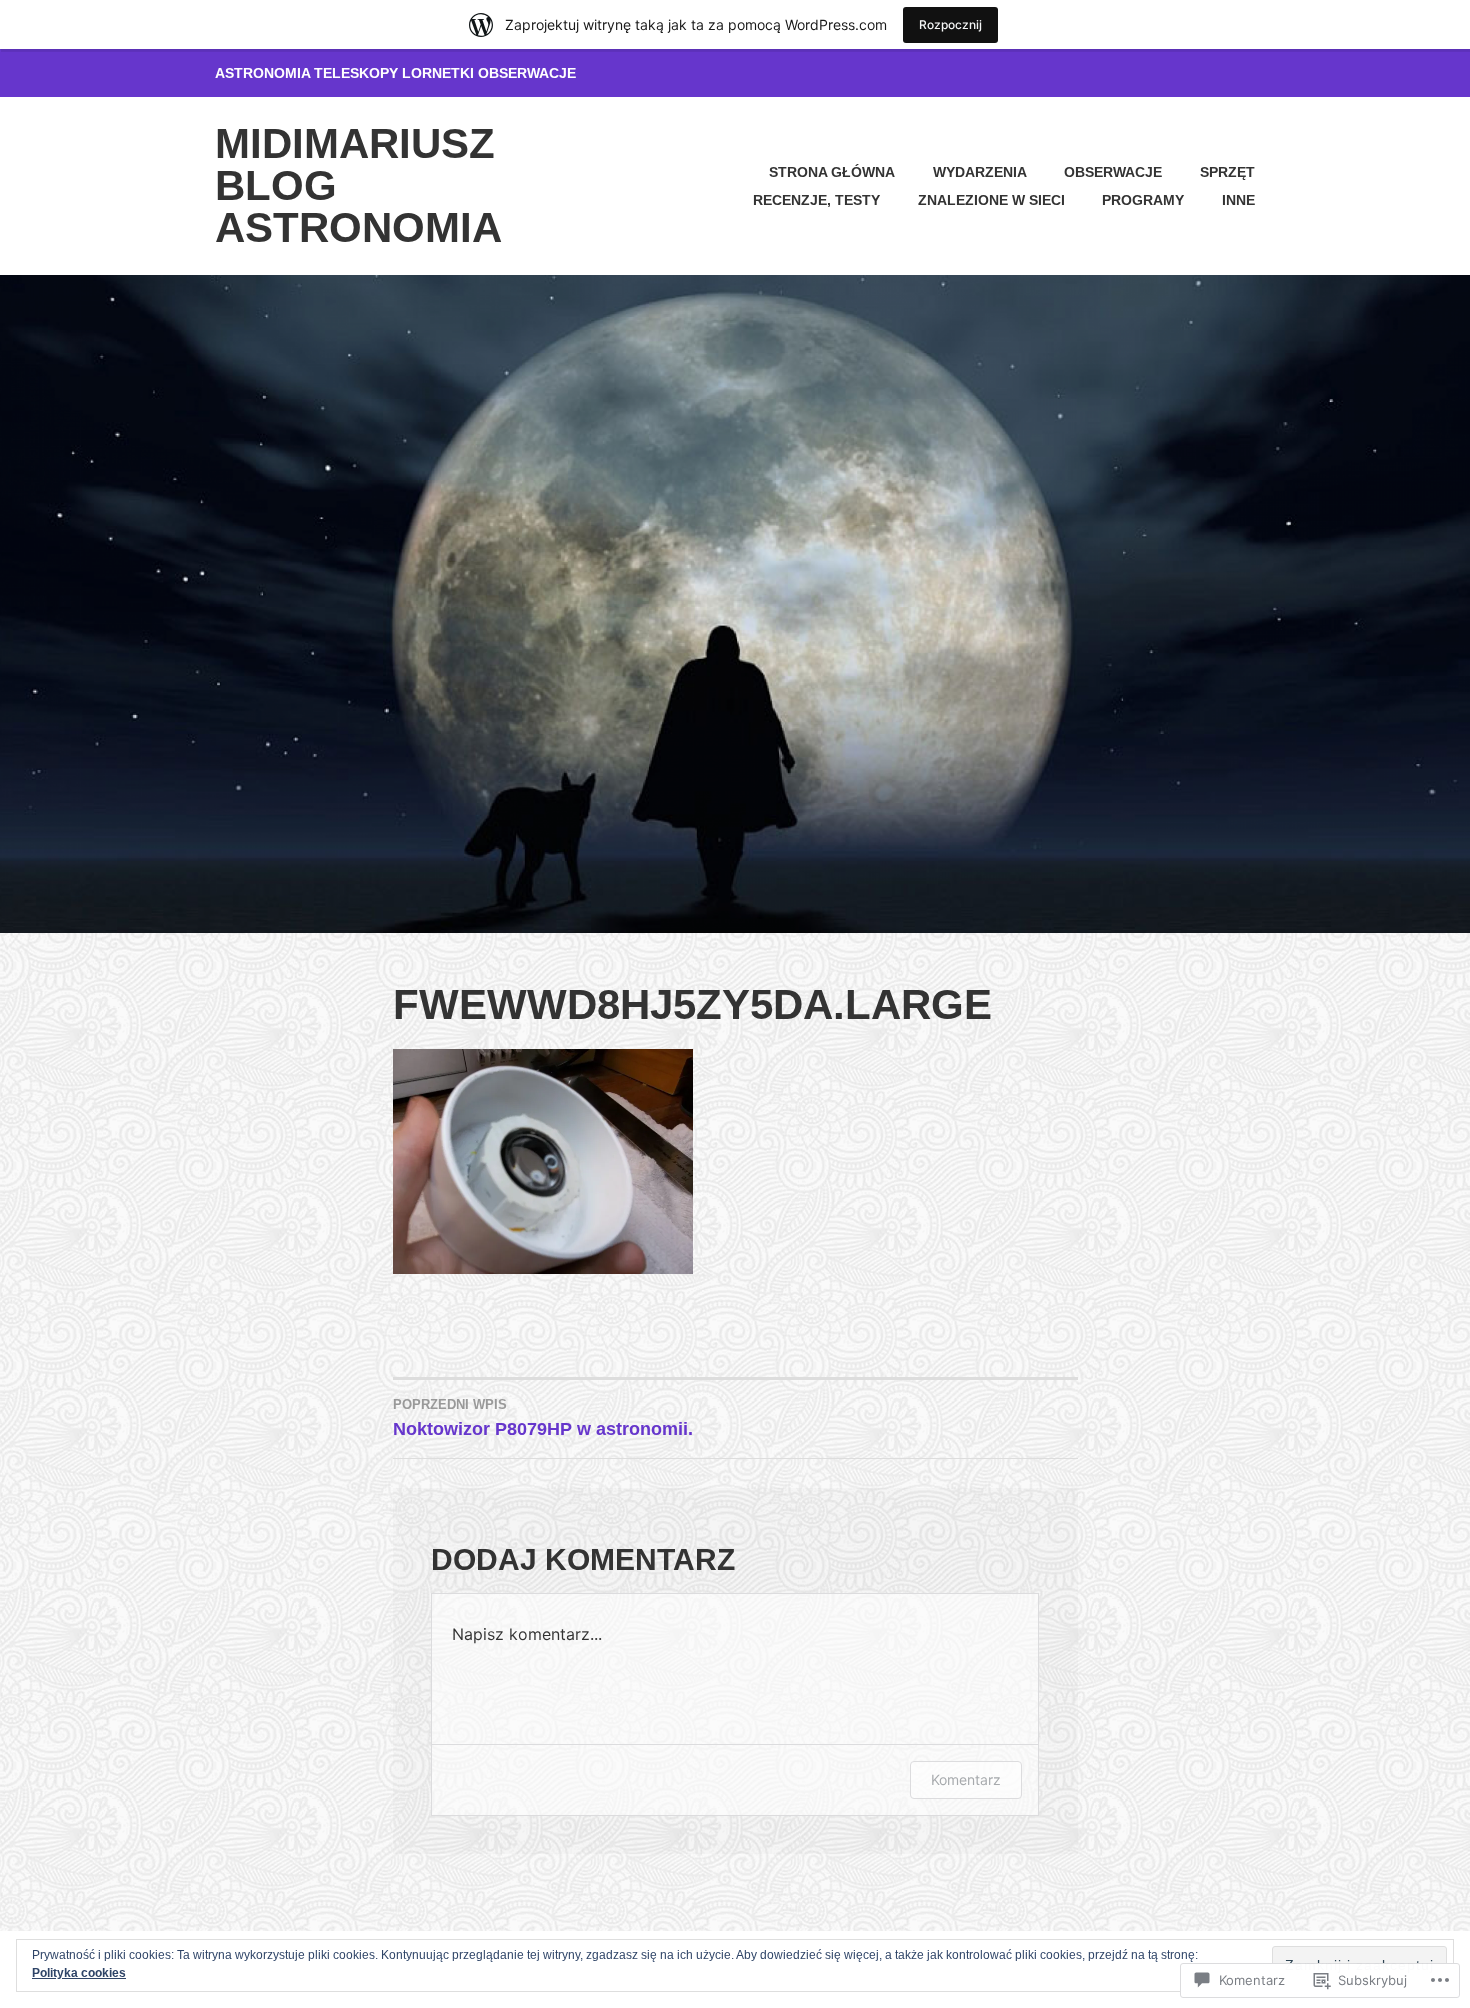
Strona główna (832, 172)
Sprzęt (1227, 172)
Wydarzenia (980, 172)
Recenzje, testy (816, 200)
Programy (1143, 200)
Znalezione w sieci (991, 200)
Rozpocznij (950, 24)
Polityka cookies (79, 1973)
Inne (1238, 200)
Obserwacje (1113, 172)
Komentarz (966, 1779)
